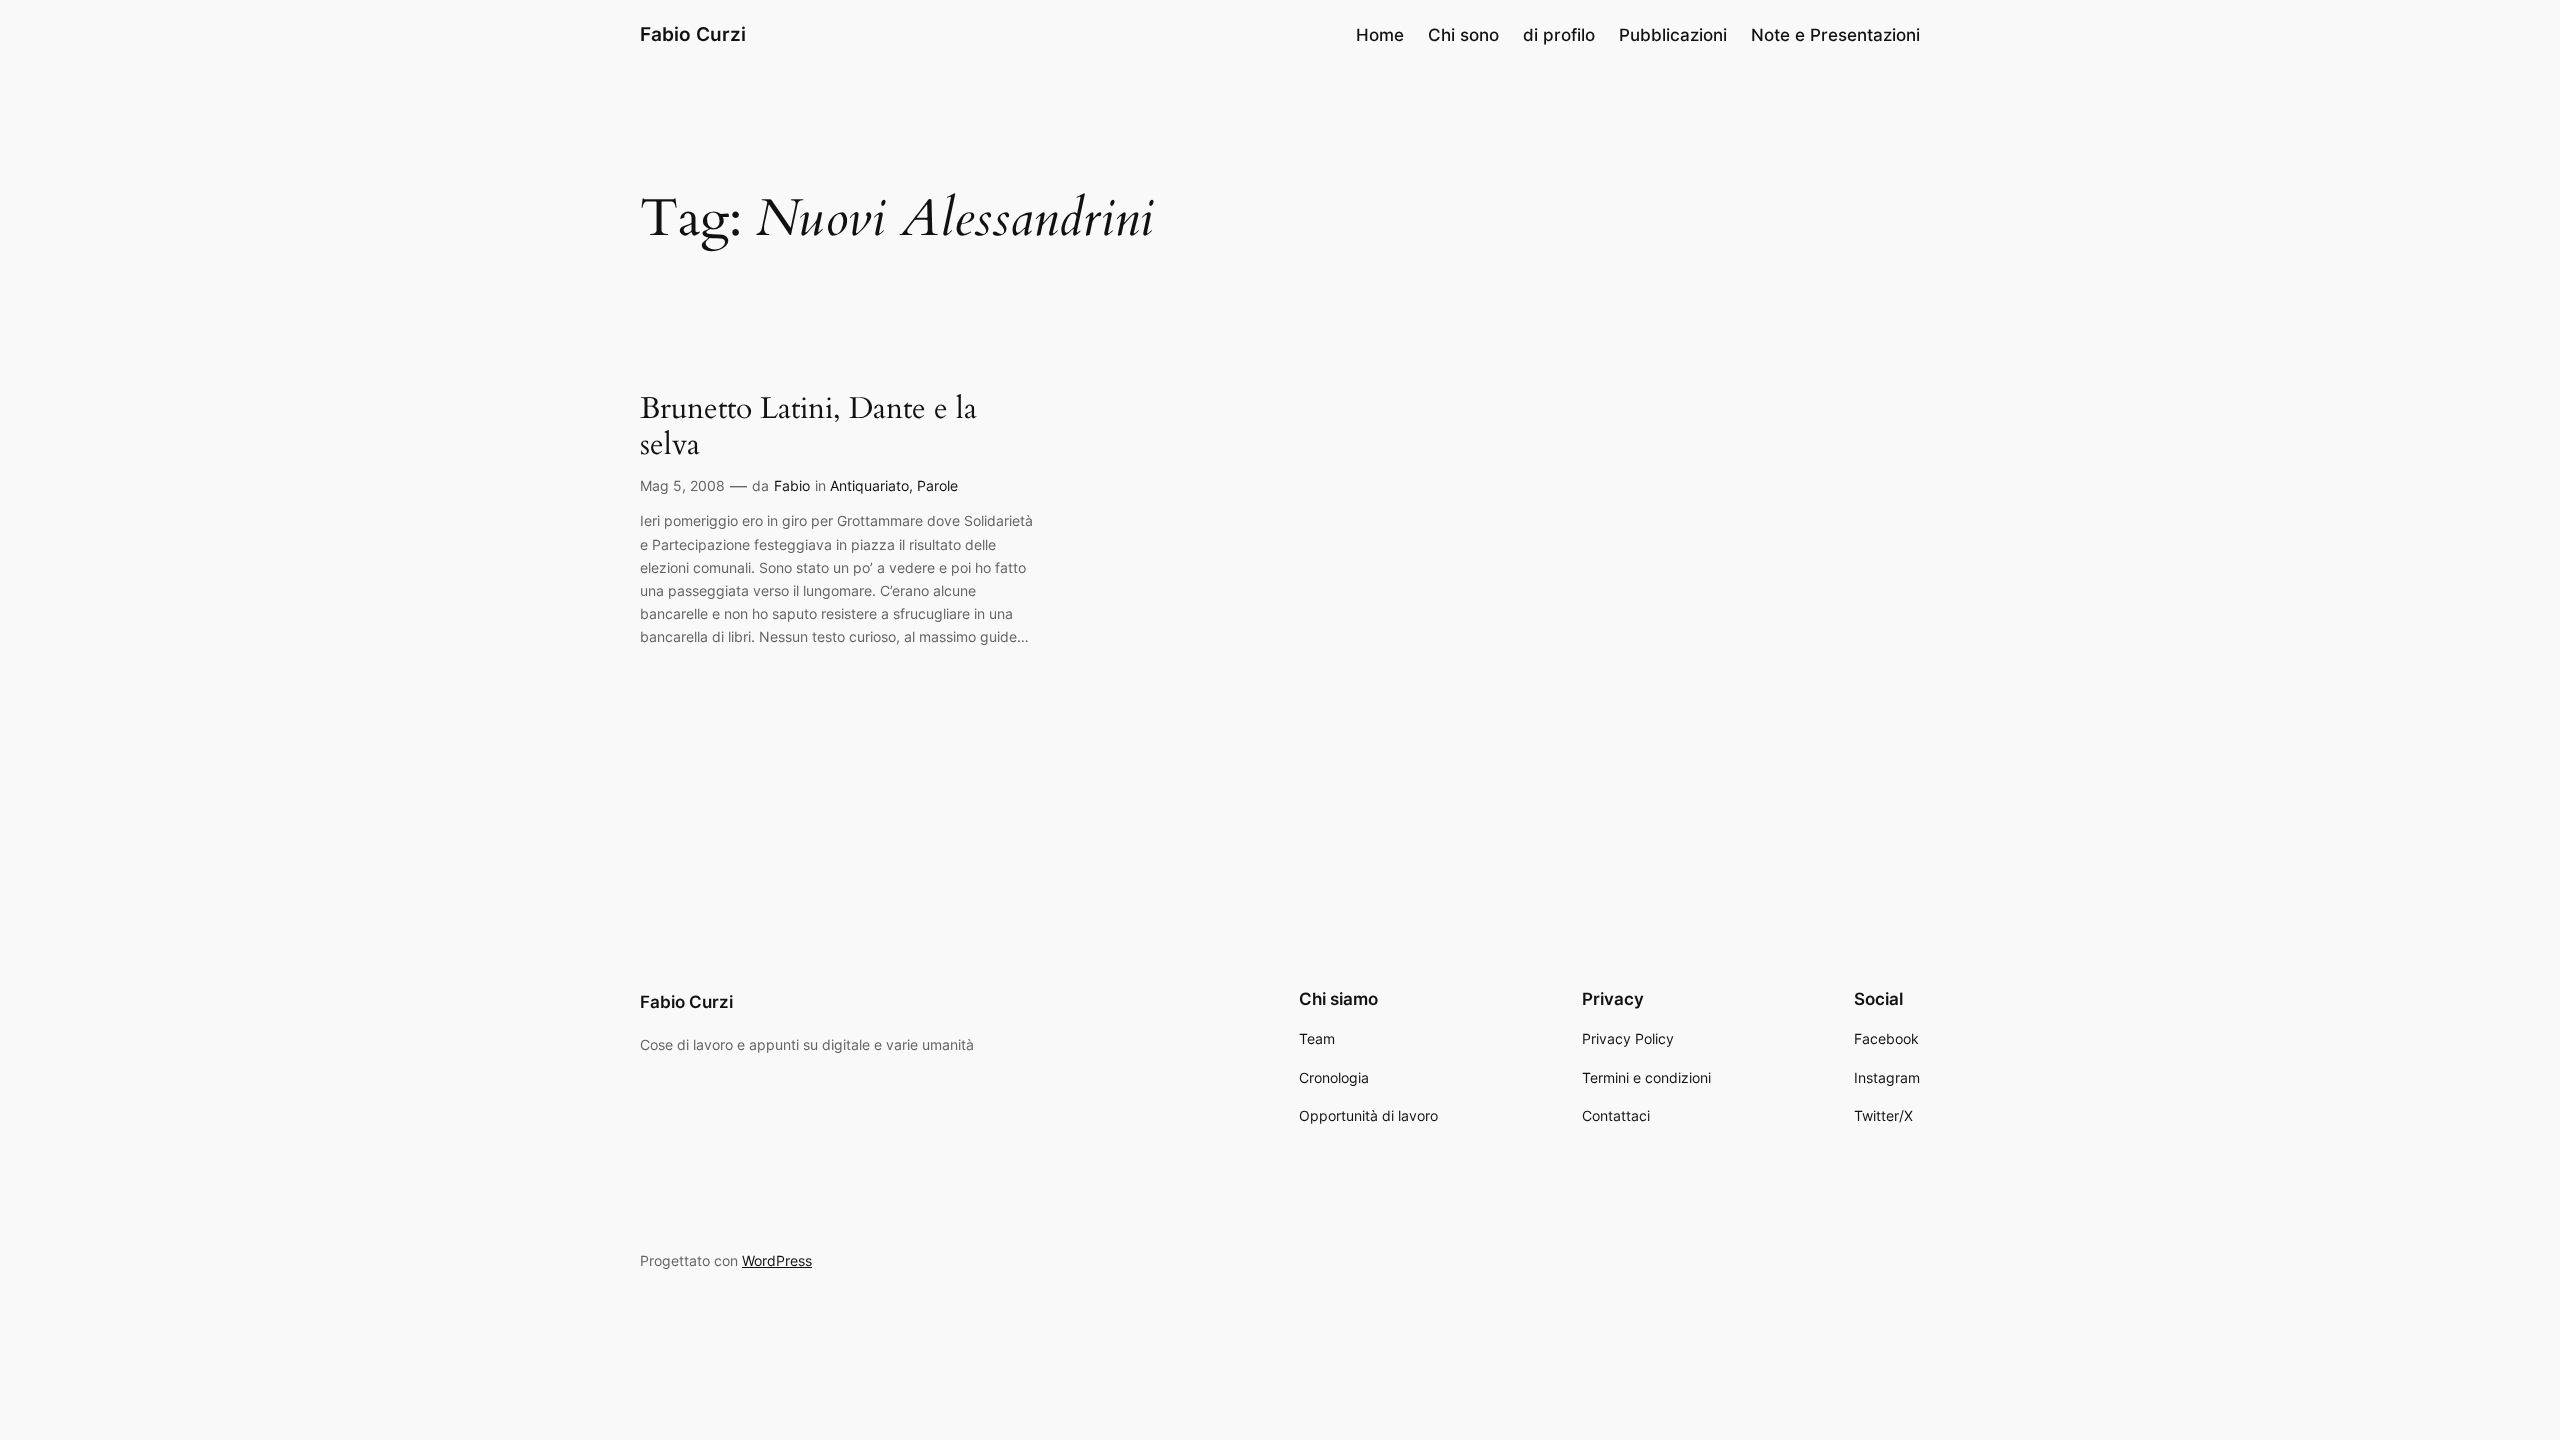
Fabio (792, 485)
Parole (937, 485)
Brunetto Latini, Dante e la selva (808, 427)
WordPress (777, 1260)
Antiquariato (869, 485)
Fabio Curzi (693, 34)
